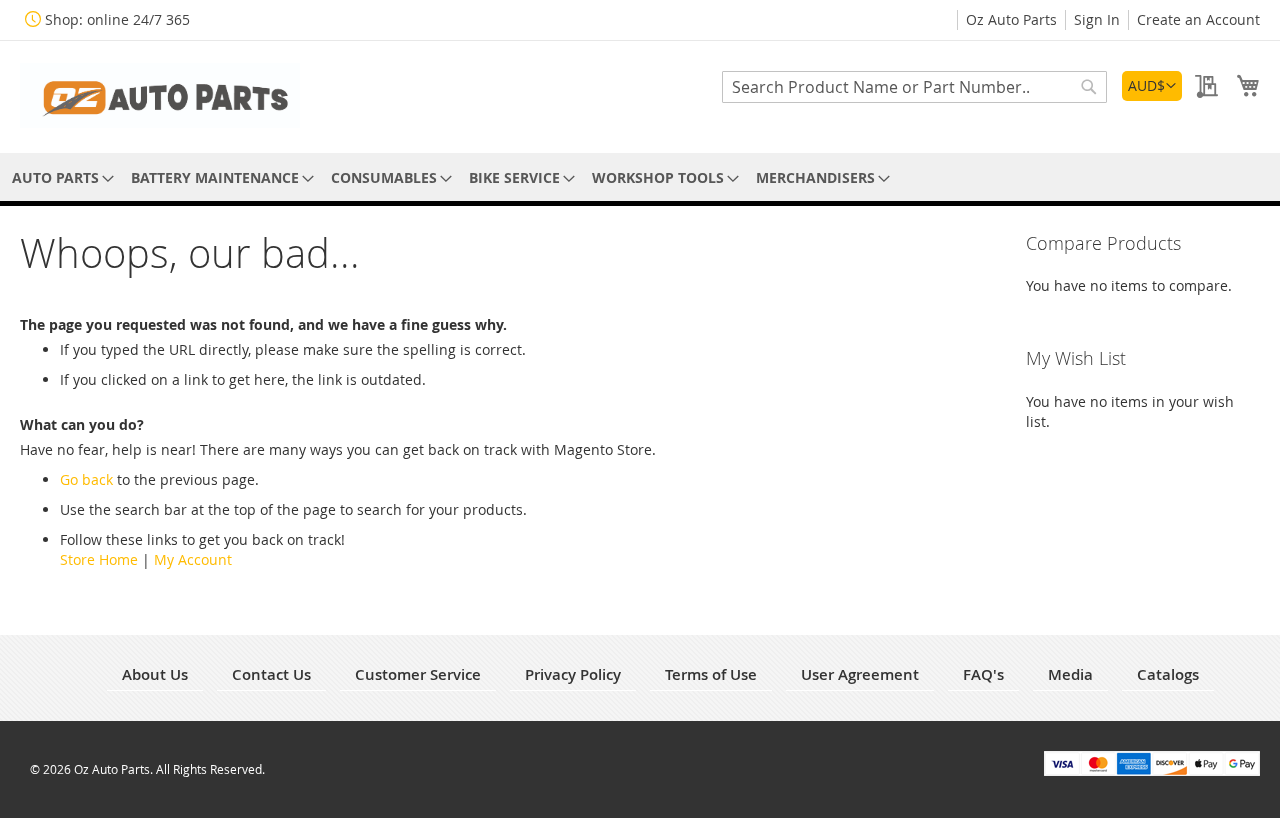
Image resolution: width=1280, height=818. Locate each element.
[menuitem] (59, 177)
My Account (193, 559)
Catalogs (1168, 674)
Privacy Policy (573, 674)
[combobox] (914, 87)
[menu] (640, 177)
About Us (155, 674)
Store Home (99, 559)
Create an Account (1198, 19)
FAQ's (983, 674)
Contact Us (271, 674)
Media (1070, 674)
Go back (86, 479)
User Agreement (860, 674)
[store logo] (160, 95)
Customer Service (418, 674)
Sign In (1097, 19)
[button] (1152, 86)
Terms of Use (711, 674)
